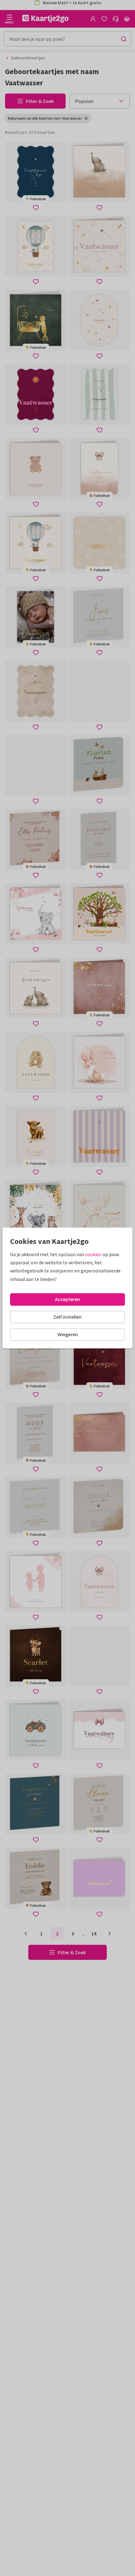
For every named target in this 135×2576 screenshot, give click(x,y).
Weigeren (68, 1334)
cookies (93, 1254)
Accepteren (67, 1299)
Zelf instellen (67, 1317)
